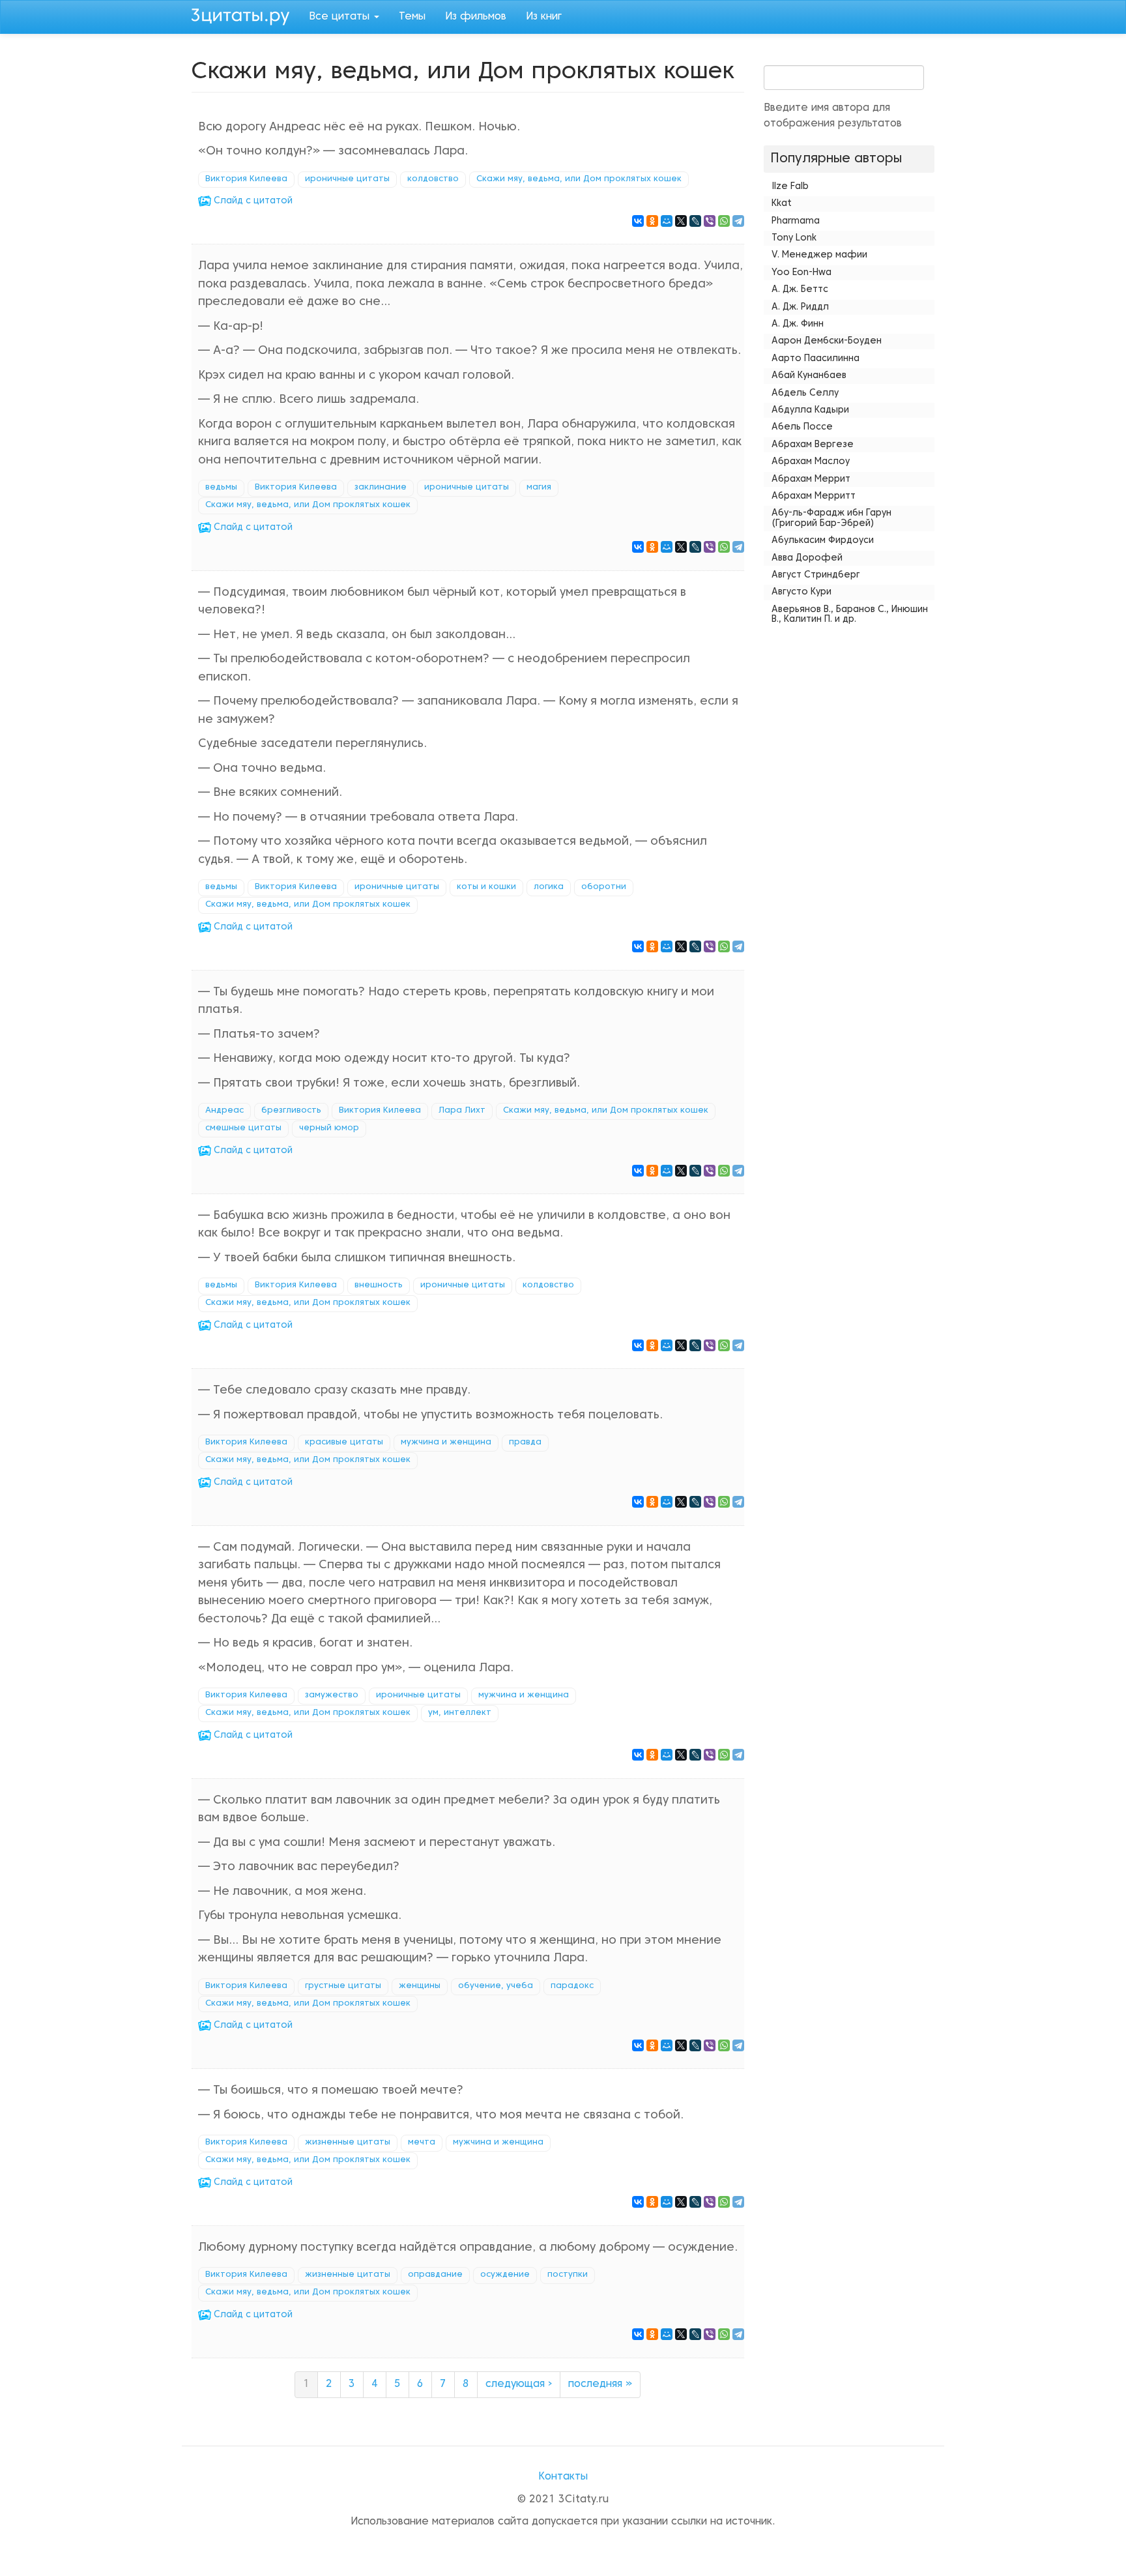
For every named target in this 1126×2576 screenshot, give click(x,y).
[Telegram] (738, 221)
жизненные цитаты (348, 2143)
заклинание (381, 488)
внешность (379, 1285)
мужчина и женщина (446, 1442)
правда (525, 1442)
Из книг (544, 17)
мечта (422, 2143)
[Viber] (710, 221)
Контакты (563, 2477)
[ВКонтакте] (638, 221)
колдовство (433, 179)
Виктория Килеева (246, 179)
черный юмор (329, 1128)
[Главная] (245, 15)
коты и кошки (486, 887)
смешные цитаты (243, 1128)
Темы (412, 17)
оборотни (604, 887)
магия (539, 488)
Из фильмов (476, 17)
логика (549, 887)
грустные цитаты (343, 1986)
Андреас (224, 1111)
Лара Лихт (462, 1111)
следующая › (519, 2384)
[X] (681, 221)
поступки (568, 2275)
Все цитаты (341, 17)
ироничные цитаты (347, 179)
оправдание (435, 2275)
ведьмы (221, 488)
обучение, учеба (496, 1986)
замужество (332, 1695)
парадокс (572, 1986)
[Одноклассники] (652, 221)
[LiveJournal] (695, 221)
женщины (420, 1986)
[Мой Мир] (667, 221)
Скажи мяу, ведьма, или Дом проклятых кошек (579, 179)
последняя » (600, 2384)
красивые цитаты (344, 1442)
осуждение (505, 2275)
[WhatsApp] (724, 221)
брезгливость (291, 1111)
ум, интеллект (460, 1713)
